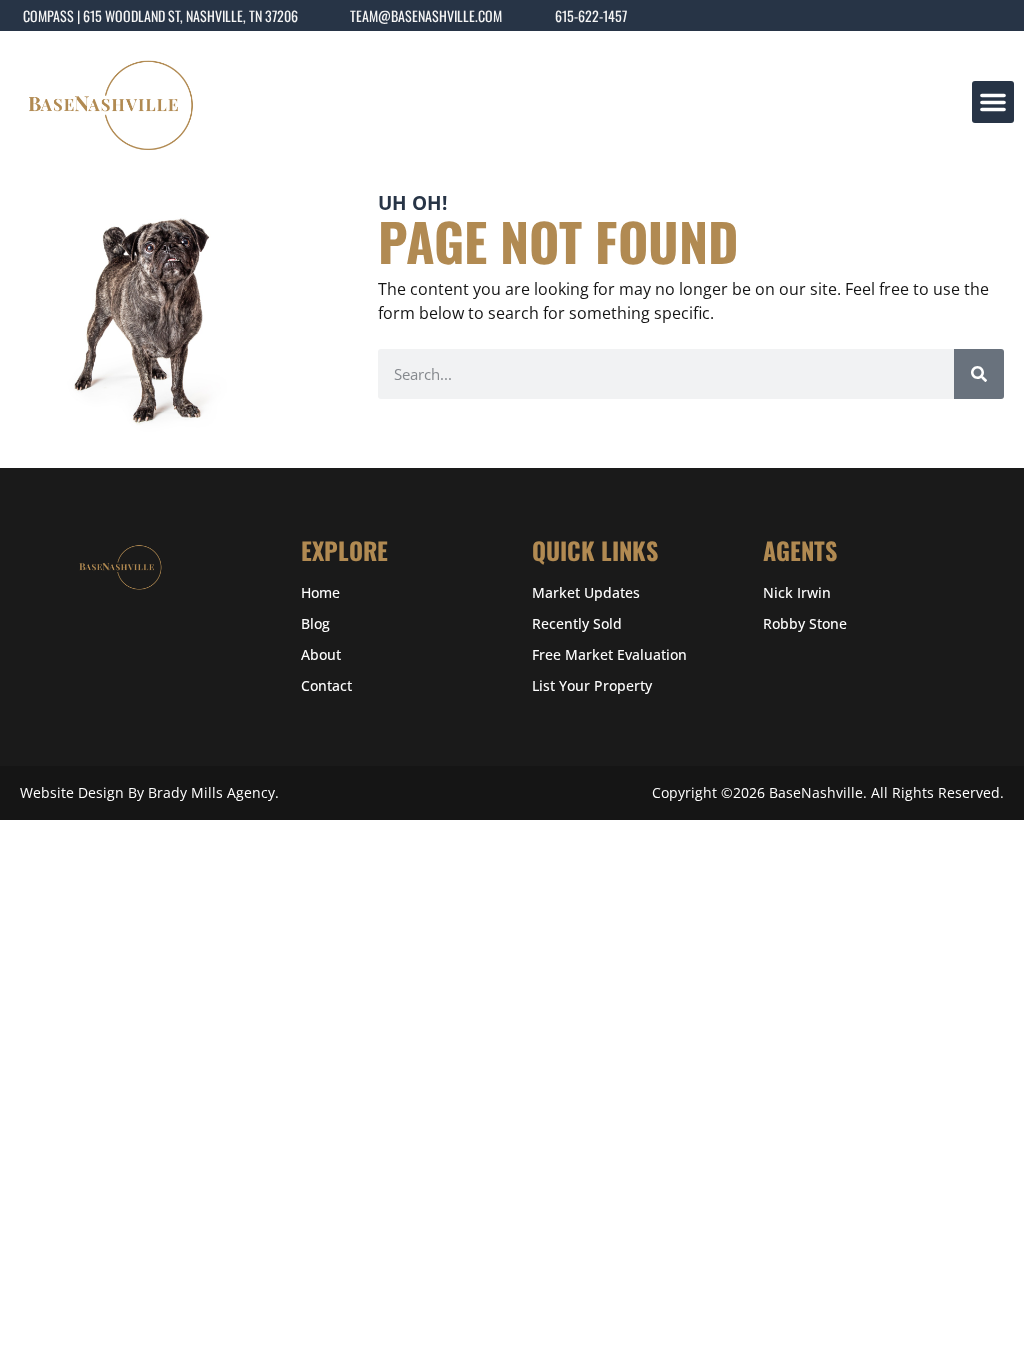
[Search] (979, 374)
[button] (993, 102)
